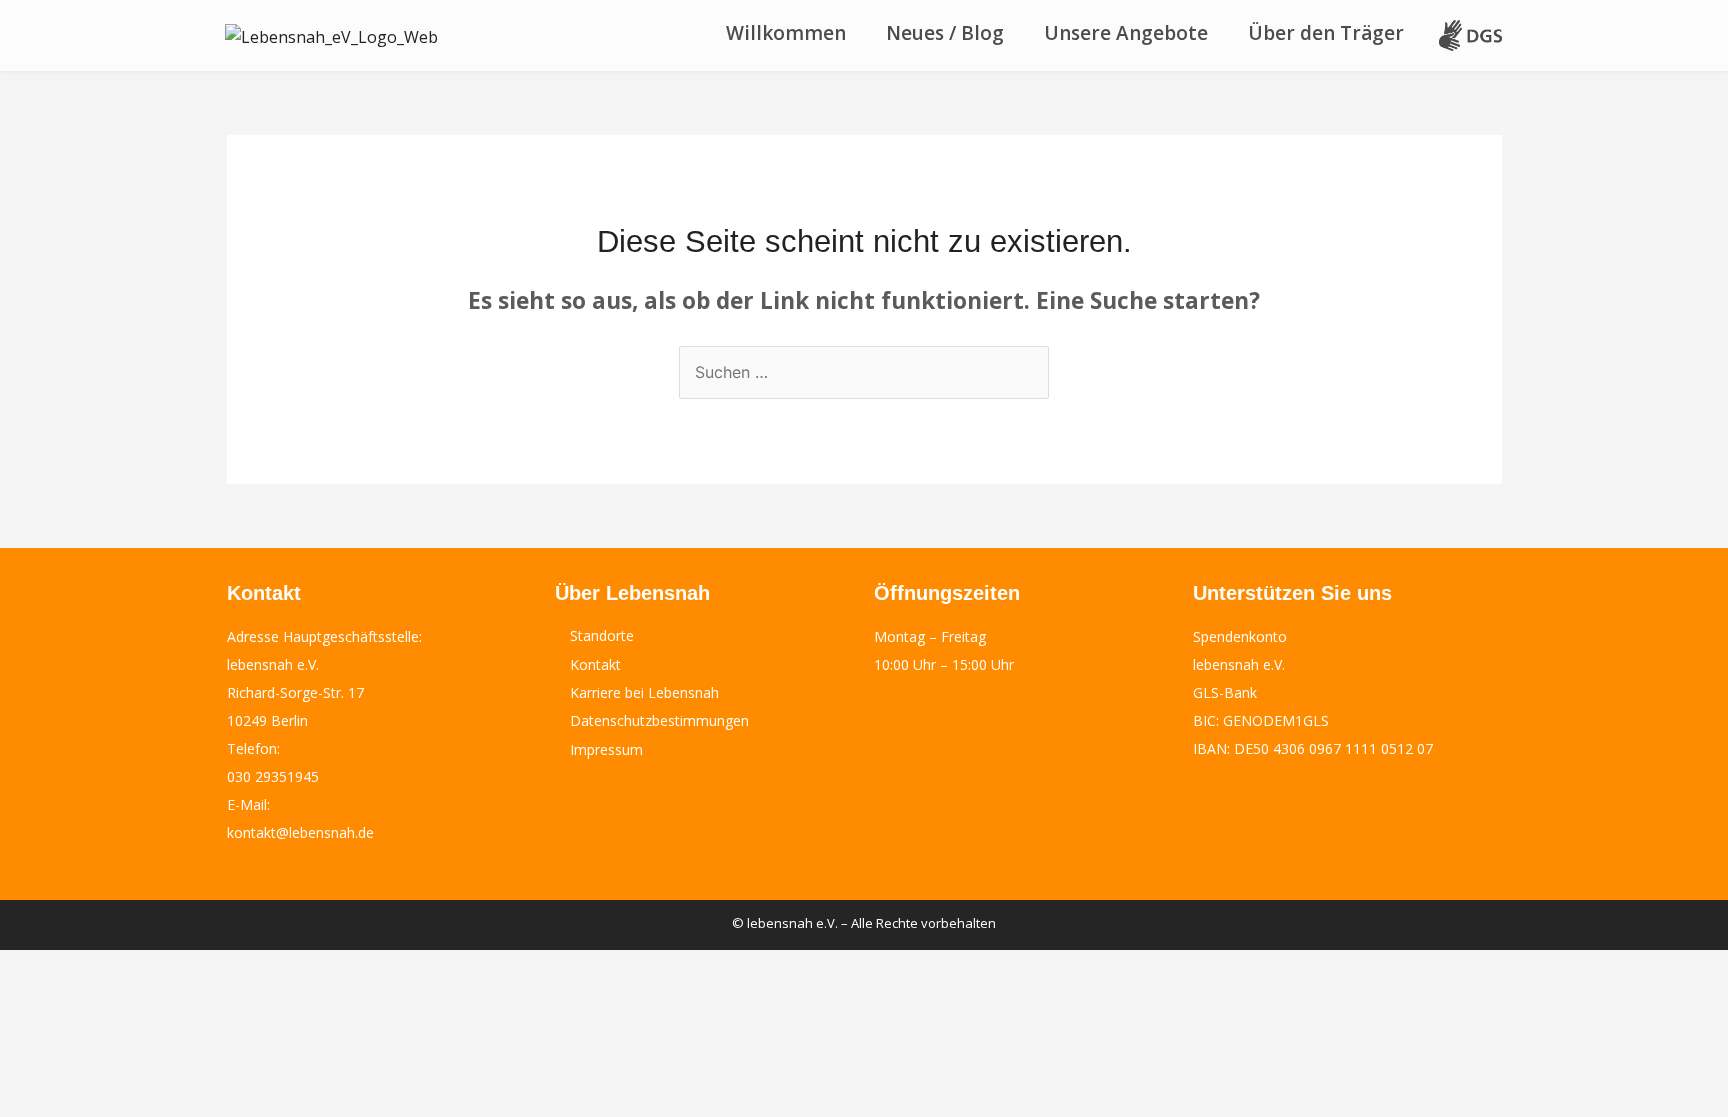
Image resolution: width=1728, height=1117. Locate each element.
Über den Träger (1326, 33)
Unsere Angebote (1126, 33)
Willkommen (786, 33)
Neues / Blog (945, 33)
